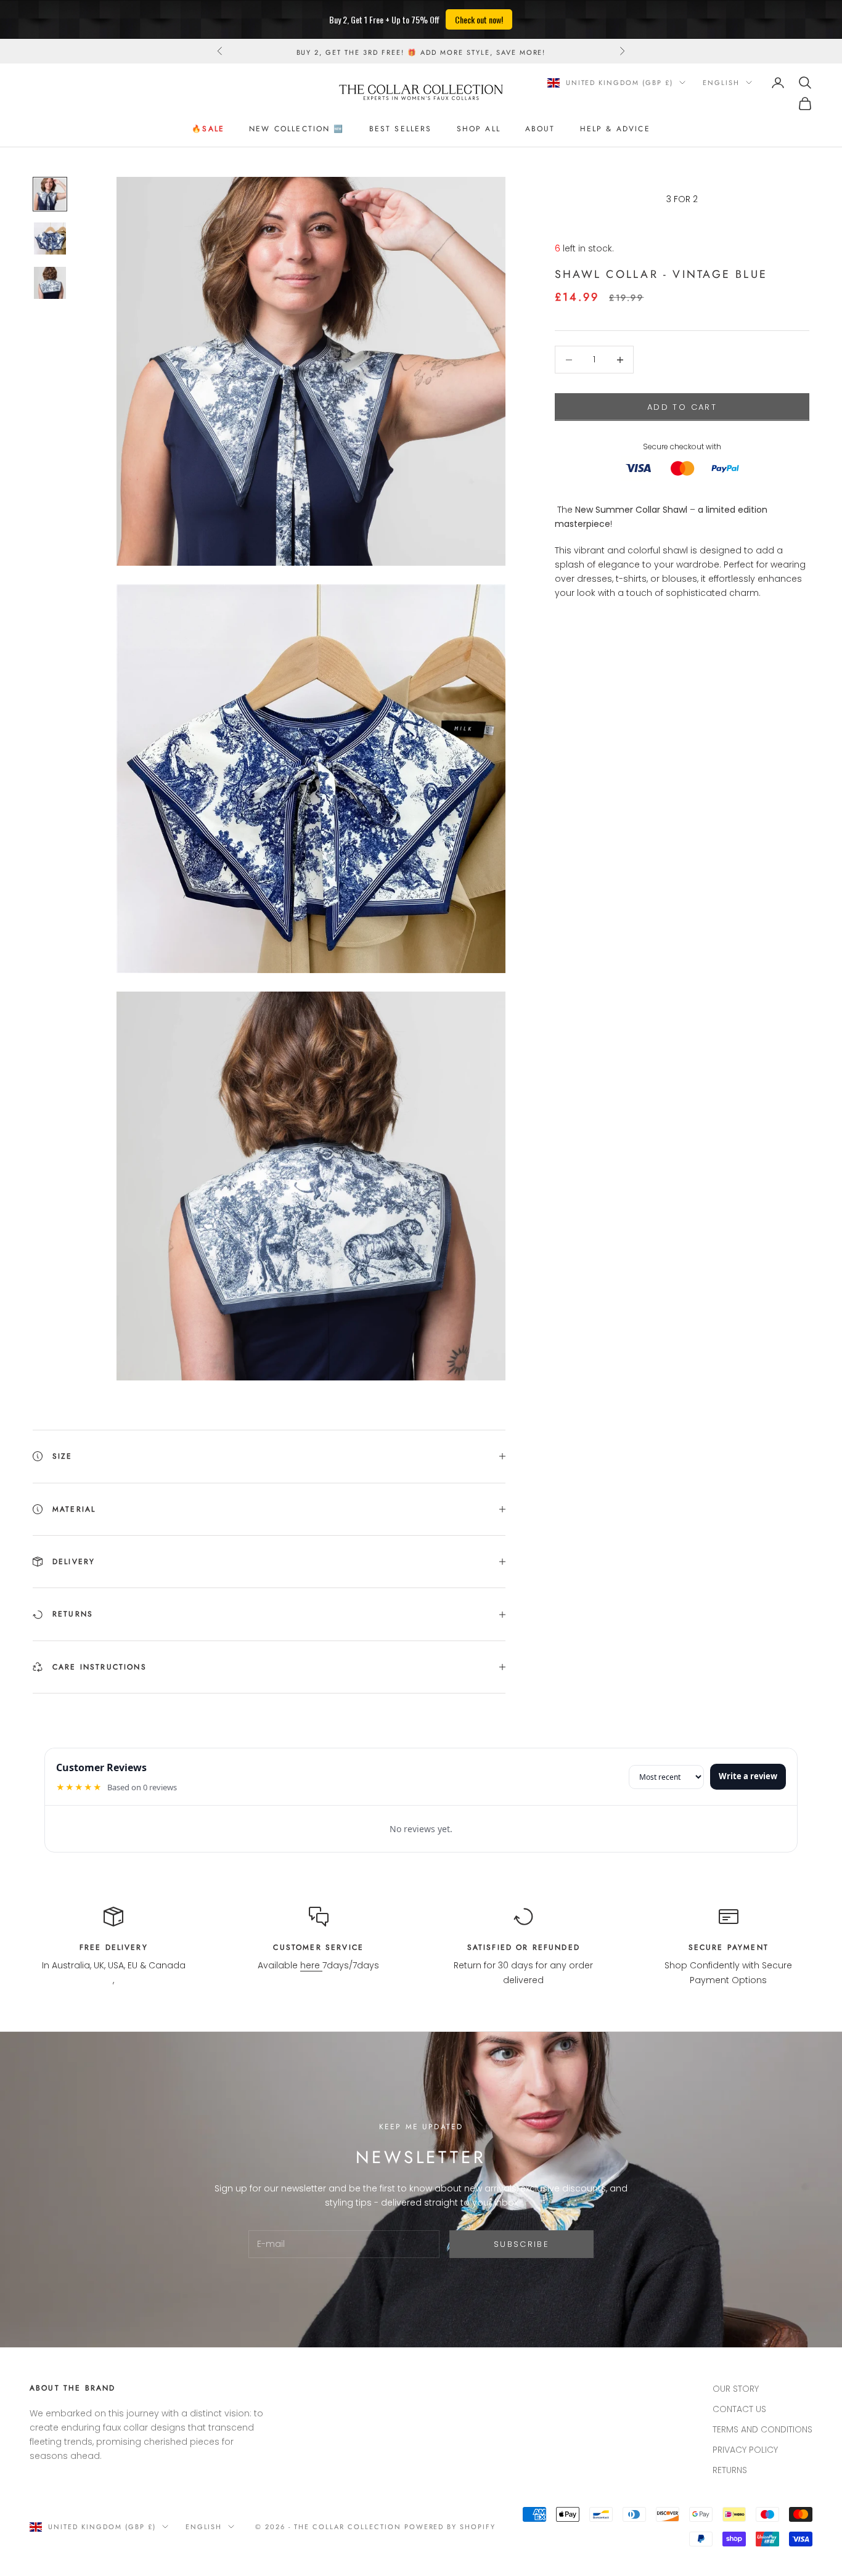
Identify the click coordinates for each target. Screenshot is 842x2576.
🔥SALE (208, 129)
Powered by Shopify (450, 2527)
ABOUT (540, 129)
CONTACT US (739, 2409)
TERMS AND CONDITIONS (762, 2429)
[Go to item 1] (50, 194)
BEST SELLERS (401, 129)
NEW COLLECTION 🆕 (297, 129)
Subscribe (521, 2244)
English (721, 83)
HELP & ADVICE (615, 129)
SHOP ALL (479, 129)
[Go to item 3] (50, 283)
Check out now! (479, 19)
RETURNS (730, 2470)
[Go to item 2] (50, 238)
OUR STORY (736, 2389)
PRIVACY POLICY (745, 2450)
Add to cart (682, 407)
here (311, 1965)
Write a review (748, 1776)
